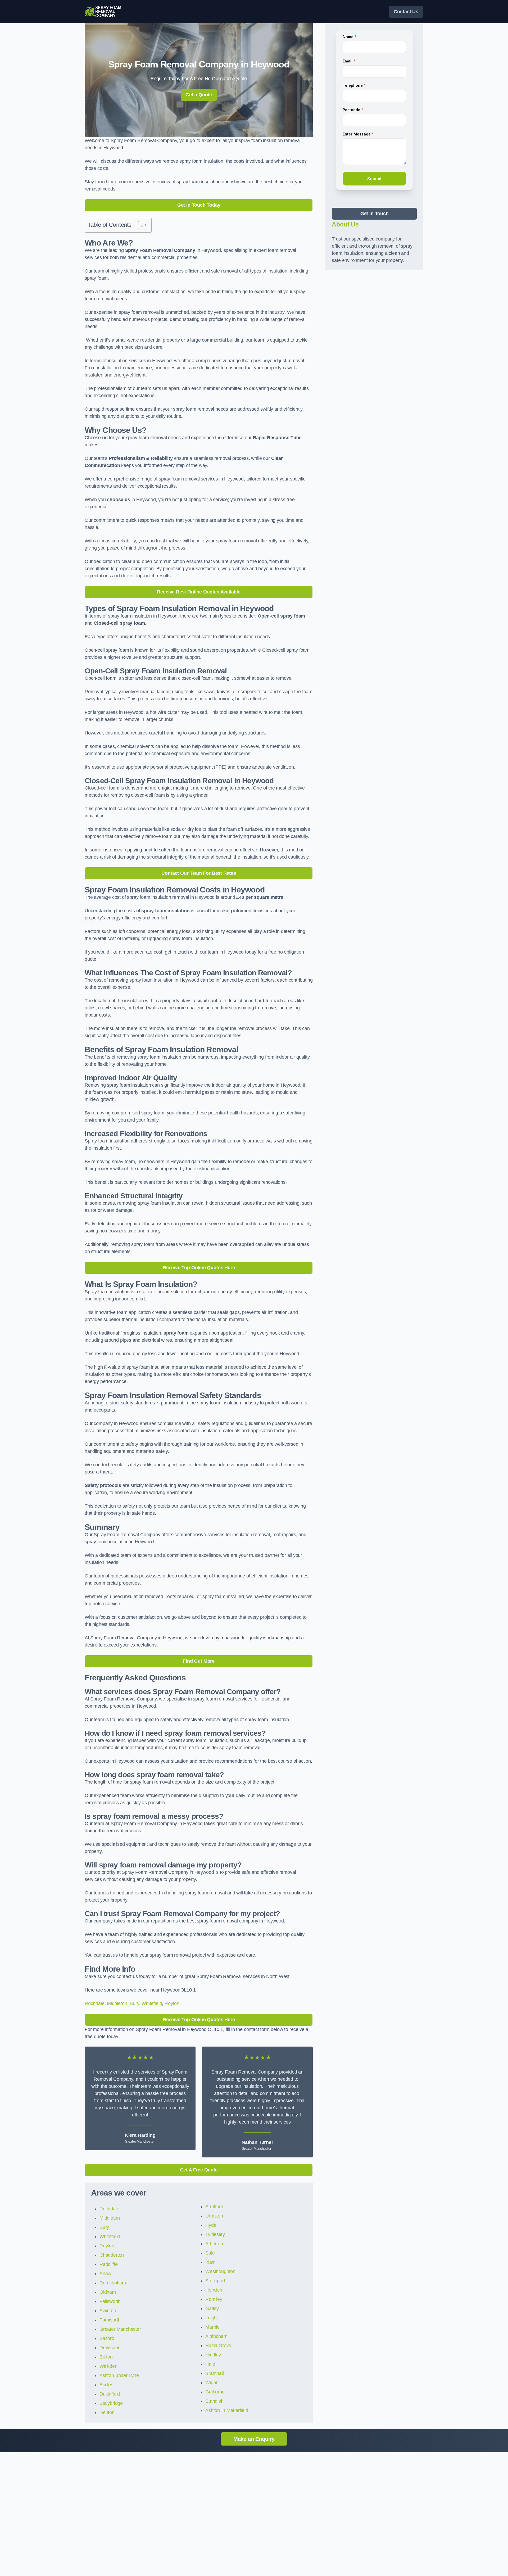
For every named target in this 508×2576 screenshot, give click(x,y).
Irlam (210, 2262)
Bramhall (215, 2373)
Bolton (106, 2357)
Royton (172, 2003)
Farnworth (110, 2320)
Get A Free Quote (199, 2170)
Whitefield (152, 2003)
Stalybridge (111, 2403)
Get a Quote (199, 95)
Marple (212, 2327)
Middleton (117, 2003)
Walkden (108, 2366)
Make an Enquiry (254, 2439)
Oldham (108, 2292)
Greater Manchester (120, 2329)
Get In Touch (375, 214)
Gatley (212, 2309)
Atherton (214, 2244)
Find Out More (199, 1661)
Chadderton (112, 2255)
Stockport (215, 2281)
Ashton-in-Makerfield (227, 2410)
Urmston (214, 2216)
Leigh (211, 2318)
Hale (210, 2364)
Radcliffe (108, 2264)
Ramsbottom (113, 2283)
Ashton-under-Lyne (119, 2375)
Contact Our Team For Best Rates (199, 873)
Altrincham (216, 2336)
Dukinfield (110, 2394)
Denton (107, 2412)
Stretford (214, 2207)
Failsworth (110, 2301)
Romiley (214, 2299)
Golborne (215, 2392)
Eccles (106, 2385)
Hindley (213, 2355)
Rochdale (95, 2003)
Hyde (211, 2225)
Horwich (214, 2290)
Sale (210, 2253)
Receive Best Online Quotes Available (199, 592)
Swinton (108, 2311)
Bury (134, 2003)
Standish (214, 2401)
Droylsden (110, 2348)
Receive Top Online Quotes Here (199, 1268)
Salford (107, 2338)
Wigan (212, 2383)
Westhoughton (220, 2271)
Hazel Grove (218, 2346)
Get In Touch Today (199, 205)
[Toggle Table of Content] (140, 225)
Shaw (105, 2274)
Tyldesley (215, 2234)
